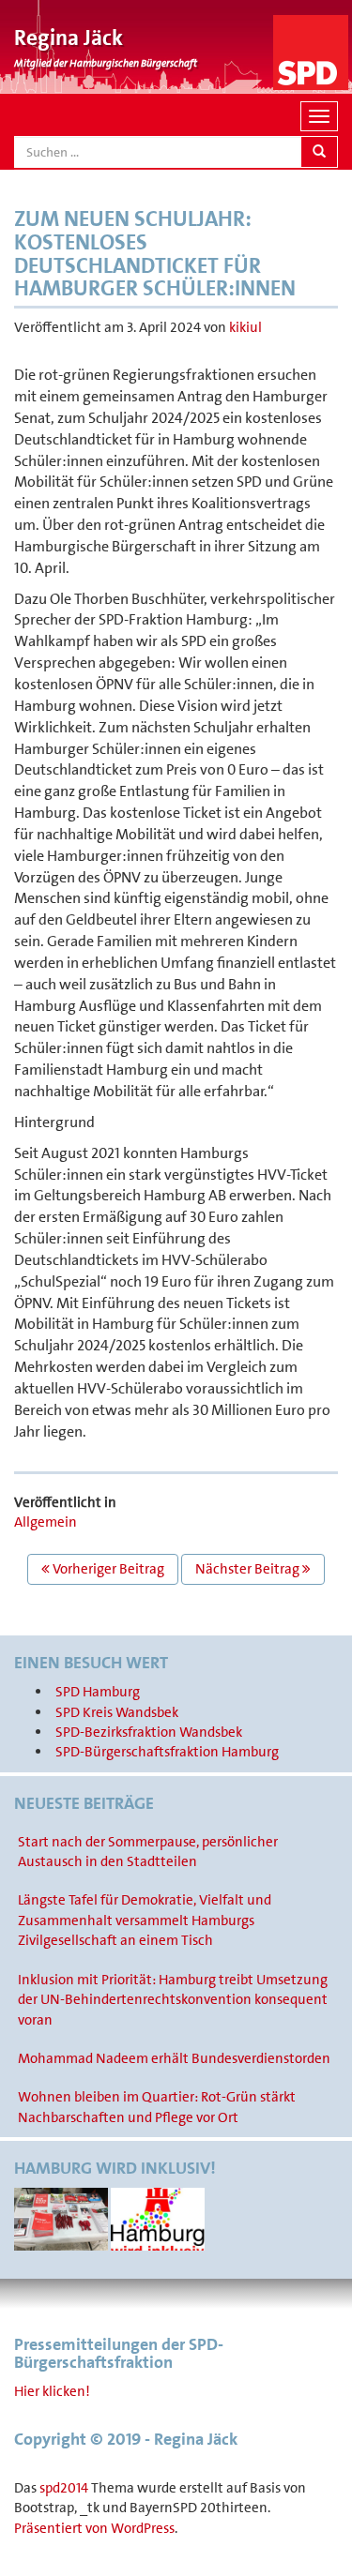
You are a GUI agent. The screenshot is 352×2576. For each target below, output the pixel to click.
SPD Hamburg (98, 1692)
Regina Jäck (69, 38)
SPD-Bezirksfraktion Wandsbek (149, 1732)
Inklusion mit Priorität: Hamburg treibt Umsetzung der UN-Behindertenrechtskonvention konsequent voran (173, 2000)
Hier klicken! (52, 2391)
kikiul (245, 327)
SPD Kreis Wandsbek (117, 1712)
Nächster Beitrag (249, 1569)
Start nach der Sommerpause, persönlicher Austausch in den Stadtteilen (148, 1852)
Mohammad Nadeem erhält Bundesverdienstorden (174, 2058)
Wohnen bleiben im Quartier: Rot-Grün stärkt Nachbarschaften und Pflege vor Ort (157, 2107)
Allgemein (46, 1522)
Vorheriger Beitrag (107, 1569)
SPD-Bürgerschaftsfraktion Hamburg (167, 1752)
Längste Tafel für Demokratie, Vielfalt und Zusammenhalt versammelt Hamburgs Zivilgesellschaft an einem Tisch (145, 1920)
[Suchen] (319, 152)
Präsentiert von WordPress (94, 2528)
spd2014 (64, 2488)
